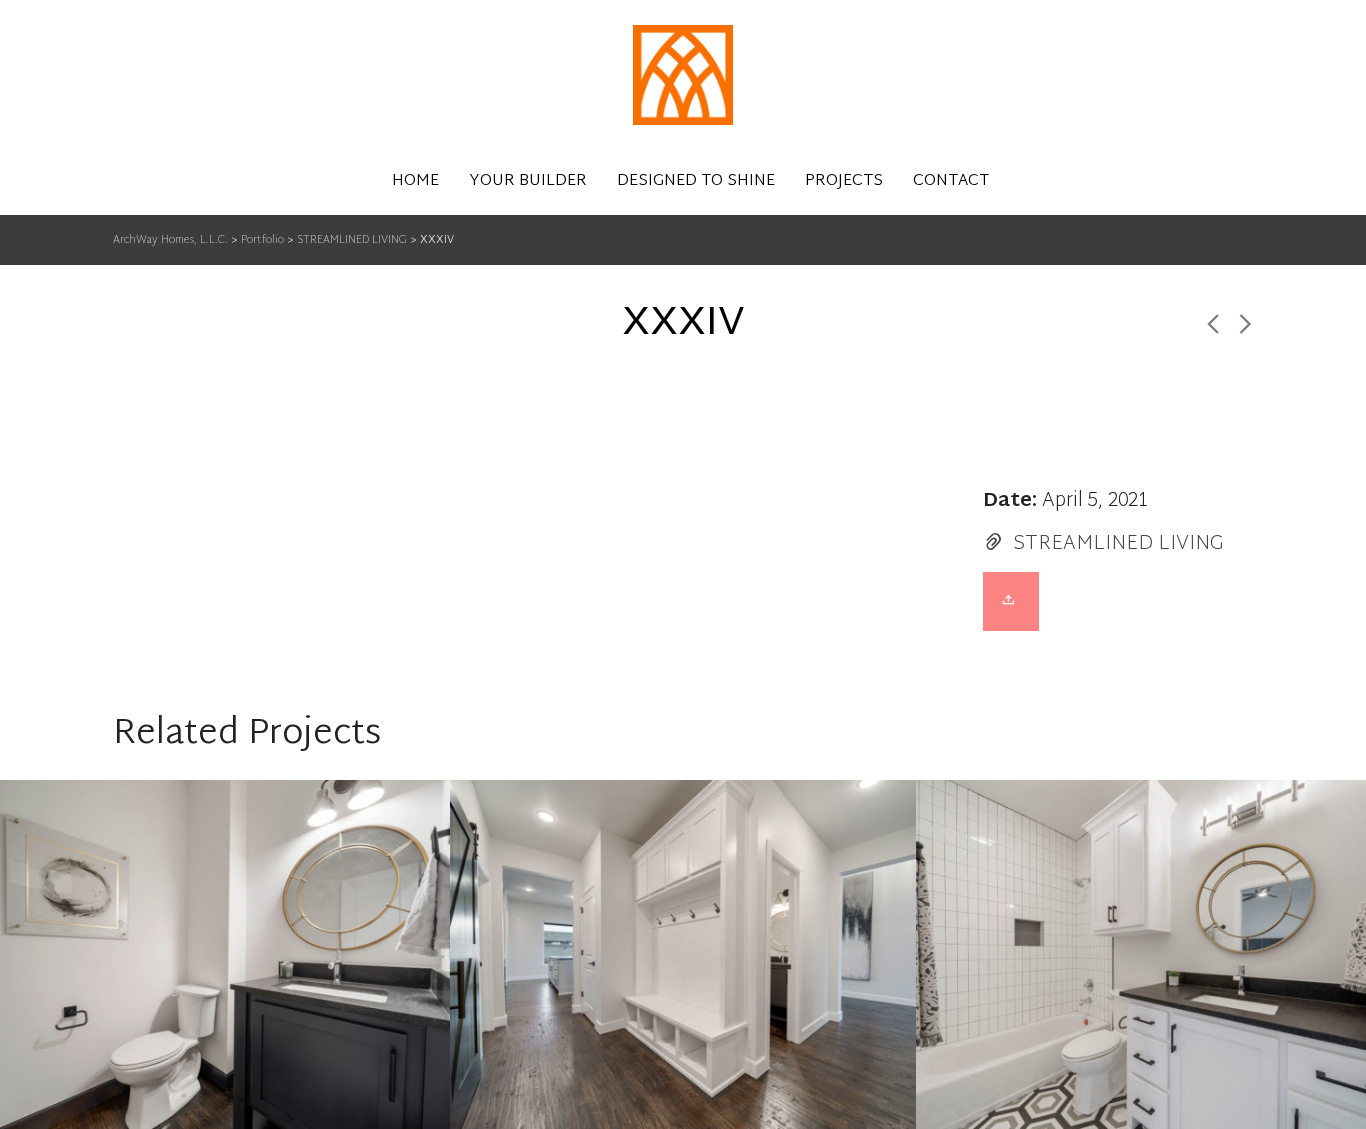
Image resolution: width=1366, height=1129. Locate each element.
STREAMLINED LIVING (1118, 544)
